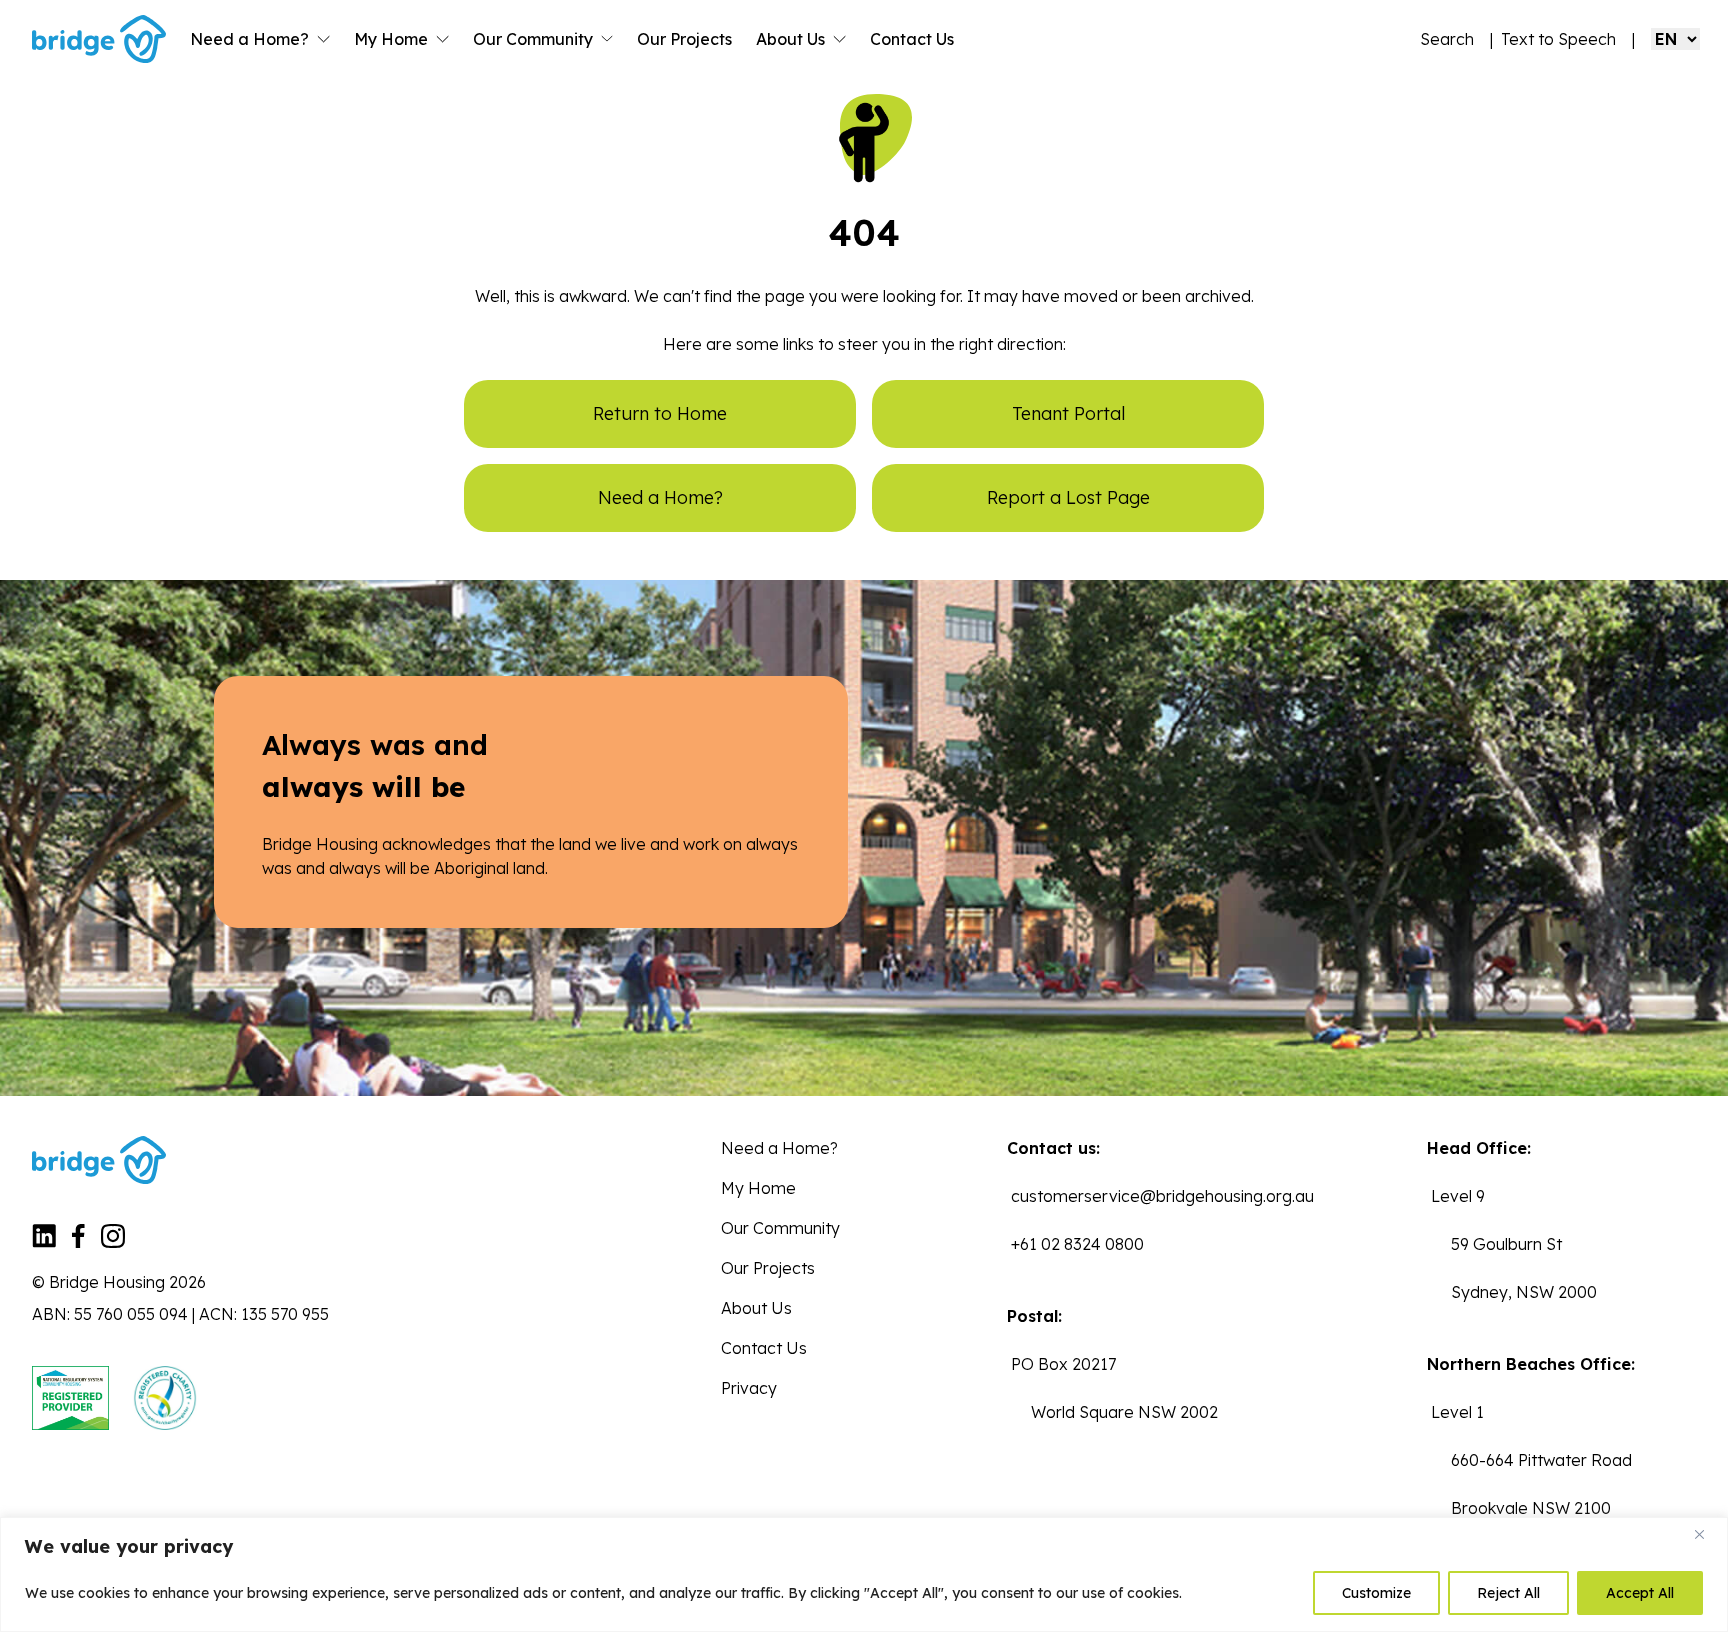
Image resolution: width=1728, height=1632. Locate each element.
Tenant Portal (1068, 413)
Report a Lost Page (1068, 497)
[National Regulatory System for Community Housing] (70, 1398)
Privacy (749, 1388)
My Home (391, 39)
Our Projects (684, 39)
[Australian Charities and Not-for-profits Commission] (165, 1398)
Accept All (1640, 1593)
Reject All (1508, 1593)
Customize (1376, 1593)
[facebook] (78, 1242)
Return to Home (660, 413)
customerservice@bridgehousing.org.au (1162, 1196)
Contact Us (912, 39)
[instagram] (113, 1242)
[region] (864, 1574)
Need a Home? (249, 39)
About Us (790, 39)
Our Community (533, 39)
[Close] (1707, 1534)
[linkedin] (44, 1242)
